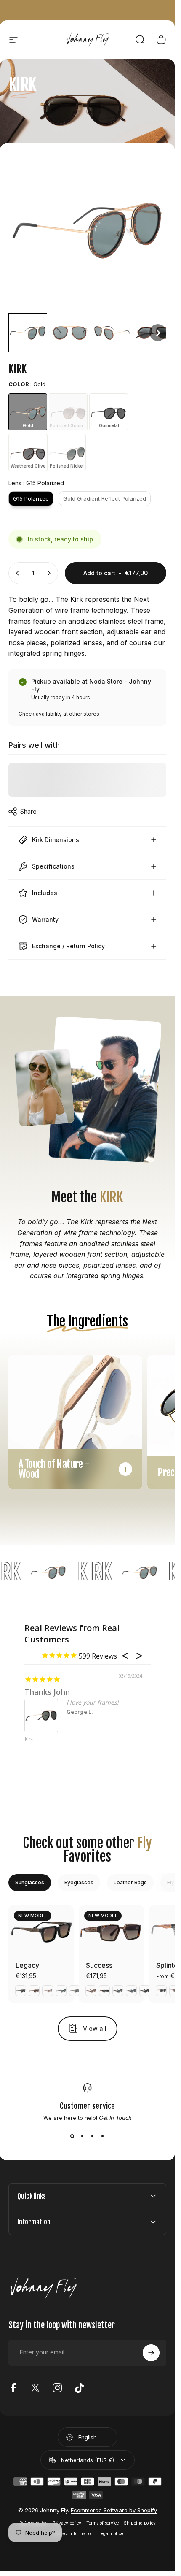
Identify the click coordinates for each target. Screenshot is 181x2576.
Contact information (73, 2534)
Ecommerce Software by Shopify (114, 2510)
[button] (28, 333)
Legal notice (111, 2534)
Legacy (27, 1965)
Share (28, 811)
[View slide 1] (72, 2136)
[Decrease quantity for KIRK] (18, 573)
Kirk (29, 1740)
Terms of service (102, 2523)
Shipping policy (140, 2523)
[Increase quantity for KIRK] (49, 573)
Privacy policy (67, 2523)
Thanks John (47, 1692)
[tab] (30, 1883)
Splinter (168, 1965)
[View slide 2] (83, 2136)
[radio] (28, 412)
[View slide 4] (103, 2136)
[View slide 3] (93, 2136)
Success (99, 1965)
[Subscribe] (151, 2353)
